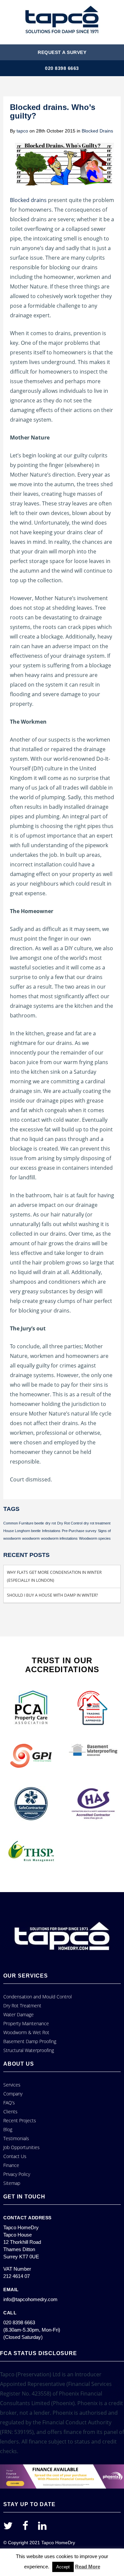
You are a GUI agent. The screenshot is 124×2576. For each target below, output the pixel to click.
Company (13, 2094)
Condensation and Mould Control (38, 1997)
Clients (10, 2112)
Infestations (51, 1531)
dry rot (51, 1523)
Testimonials (16, 2138)
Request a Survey (62, 52)
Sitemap (12, 2183)
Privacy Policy (17, 2174)
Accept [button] (63, 2567)
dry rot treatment (97, 1523)
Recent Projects (20, 2120)
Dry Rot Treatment (22, 2006)
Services (12, 2085)
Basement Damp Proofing (30, 2041)
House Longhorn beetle (22, 1531)
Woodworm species (95, 1538)
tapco (22, 131)
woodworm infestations (59, 1538)
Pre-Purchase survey (79, 1531)
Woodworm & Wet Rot (26, 2032)
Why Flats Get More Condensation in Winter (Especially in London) (54, 1576)
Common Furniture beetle (24, 1523)
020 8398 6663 (62, 68)
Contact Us (15, 2156)
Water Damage (19, 2014)
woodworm (31, 1538)
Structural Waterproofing (29, 2050)
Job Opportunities (21, 2147)
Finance (11, 2165)
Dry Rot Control (70, 1523)
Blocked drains (28, 200)
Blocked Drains (97, 131)
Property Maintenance (26, 2023)
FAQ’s (9, 2103)
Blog (8, 2129)
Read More (88, 2567)
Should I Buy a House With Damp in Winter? (52, 1595)
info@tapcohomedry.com (30, 2299)
